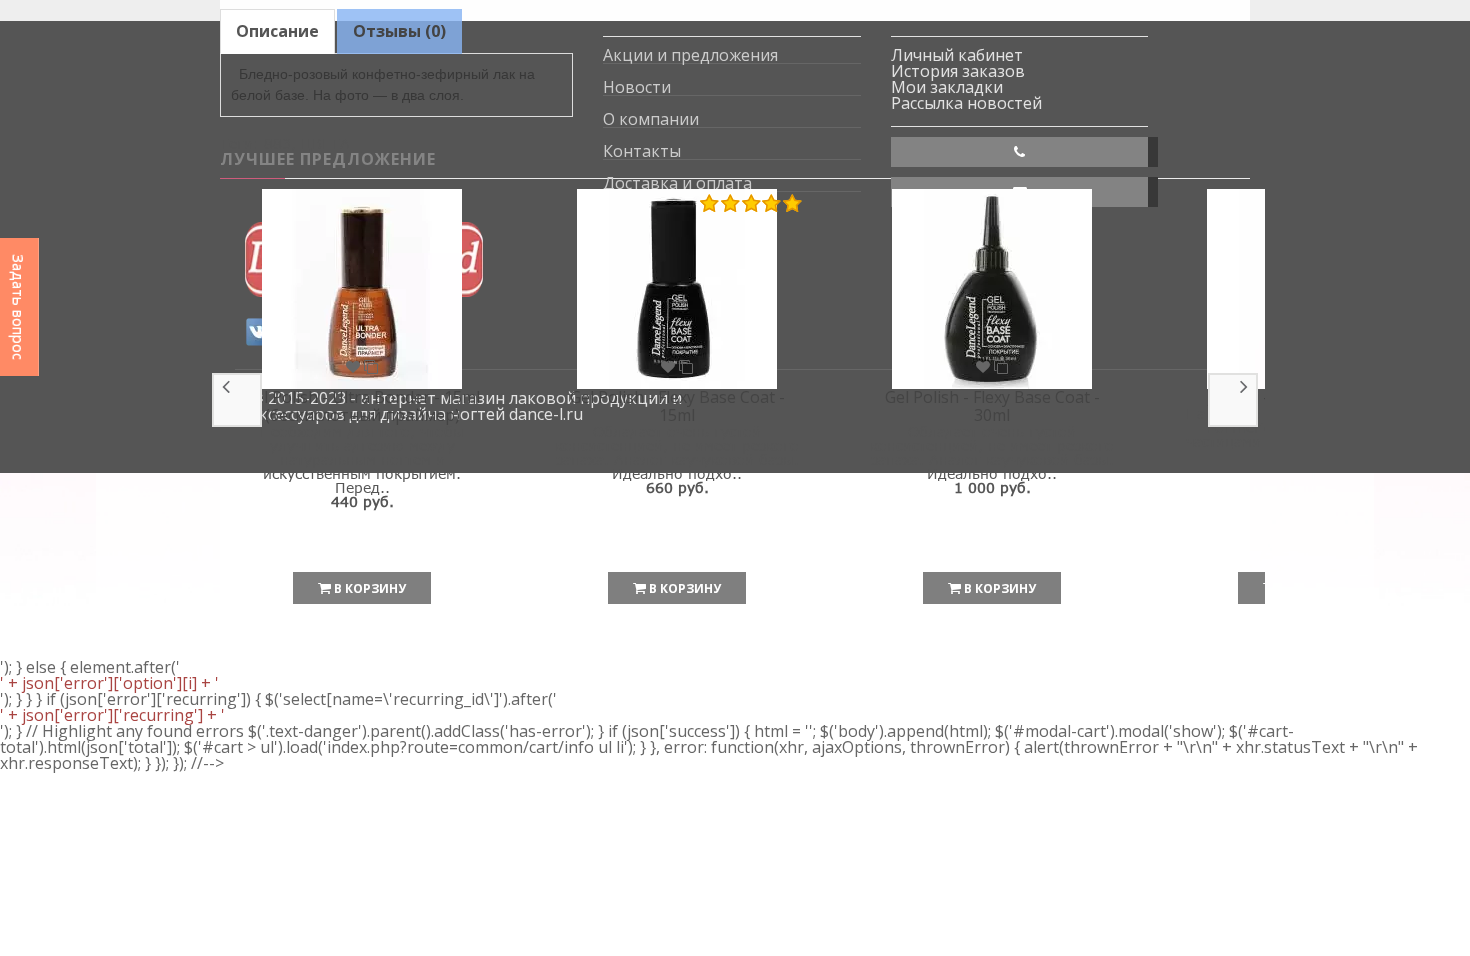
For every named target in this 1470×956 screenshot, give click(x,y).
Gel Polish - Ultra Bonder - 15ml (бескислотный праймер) (362, 406)
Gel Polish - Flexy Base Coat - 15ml (677, 406)
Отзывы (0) (399, 31)
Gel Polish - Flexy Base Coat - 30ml (992, 406)
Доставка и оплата (677, 183)
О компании (651, 119)
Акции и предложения (690, 55)
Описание (277, 31)
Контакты (642, 151)
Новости (637, 87)
